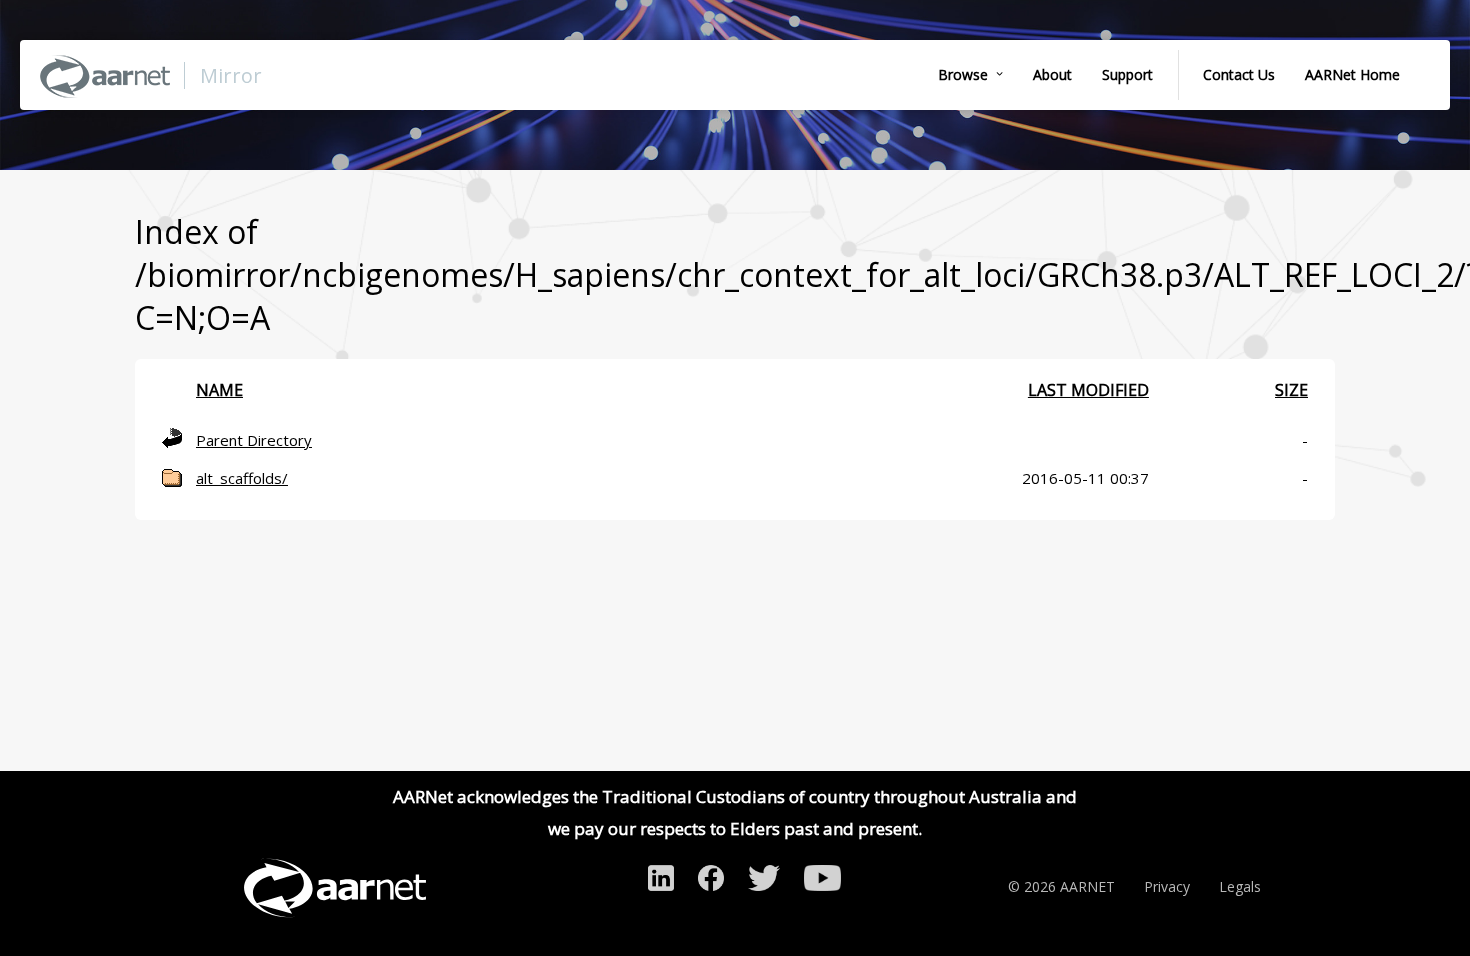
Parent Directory (254, 440)
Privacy (1167, 886)
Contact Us (1239, 74)
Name (219, 390)
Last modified (1088, 390)
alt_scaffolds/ (242, 478)
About (1052, 74)
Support (1127, 74)
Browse (963, 74)
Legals (1240, 886)
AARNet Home (1352, 74)
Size (1291, 390)
